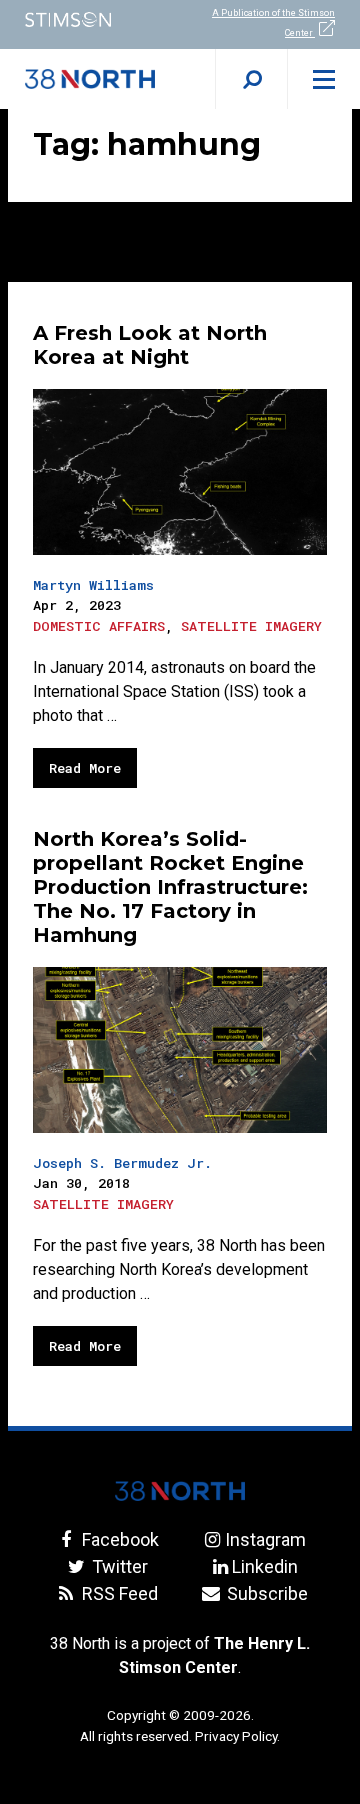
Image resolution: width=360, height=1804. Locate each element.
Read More (85, 768)
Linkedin (265, 1566)
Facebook (118, 1539)
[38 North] (180, 1491)
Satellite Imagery (251, 626)
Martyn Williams (93, 585)
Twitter (118, 1566)
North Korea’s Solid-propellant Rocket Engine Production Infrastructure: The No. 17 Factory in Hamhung (170, 886)
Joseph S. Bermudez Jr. (122, 1163)
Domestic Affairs (99, 626)
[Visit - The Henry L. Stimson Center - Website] (90, 19)
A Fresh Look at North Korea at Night (150, 345)
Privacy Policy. (237, 1736)
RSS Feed (118, 1593)
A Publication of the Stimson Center (273, 23)
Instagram (265, 1539)
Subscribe (265, 1593)
